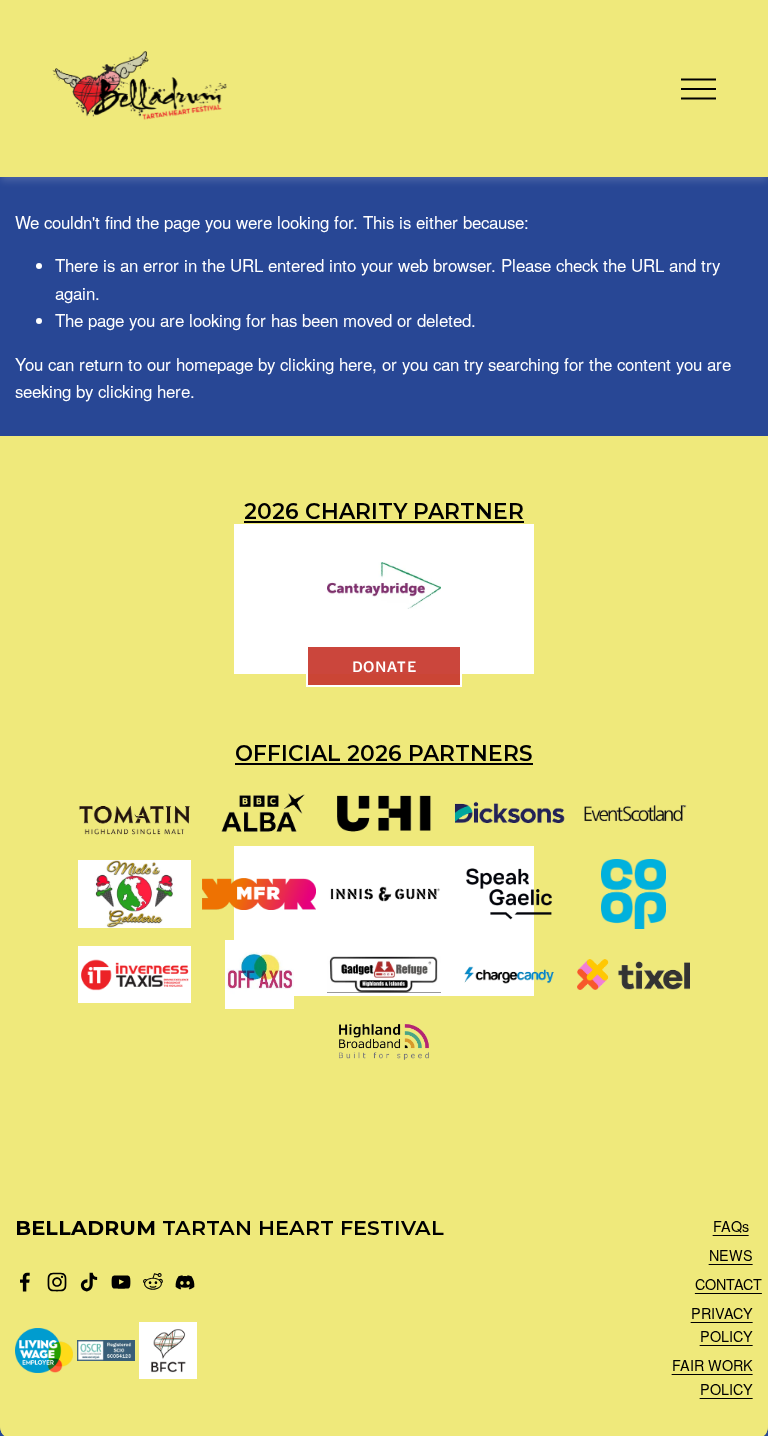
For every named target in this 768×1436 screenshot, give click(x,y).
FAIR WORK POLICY (712, 1376)
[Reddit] (153, 1282)
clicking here (326, 364)
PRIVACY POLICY (722, 1324)
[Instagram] (57, 1282)
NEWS (731, 1254)
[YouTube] (121, 1282)
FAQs (731, 1225)
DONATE (384, 665)
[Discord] (185, 1282)
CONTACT (728, 1283)
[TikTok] (89, 1282)
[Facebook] (25, 1282)
